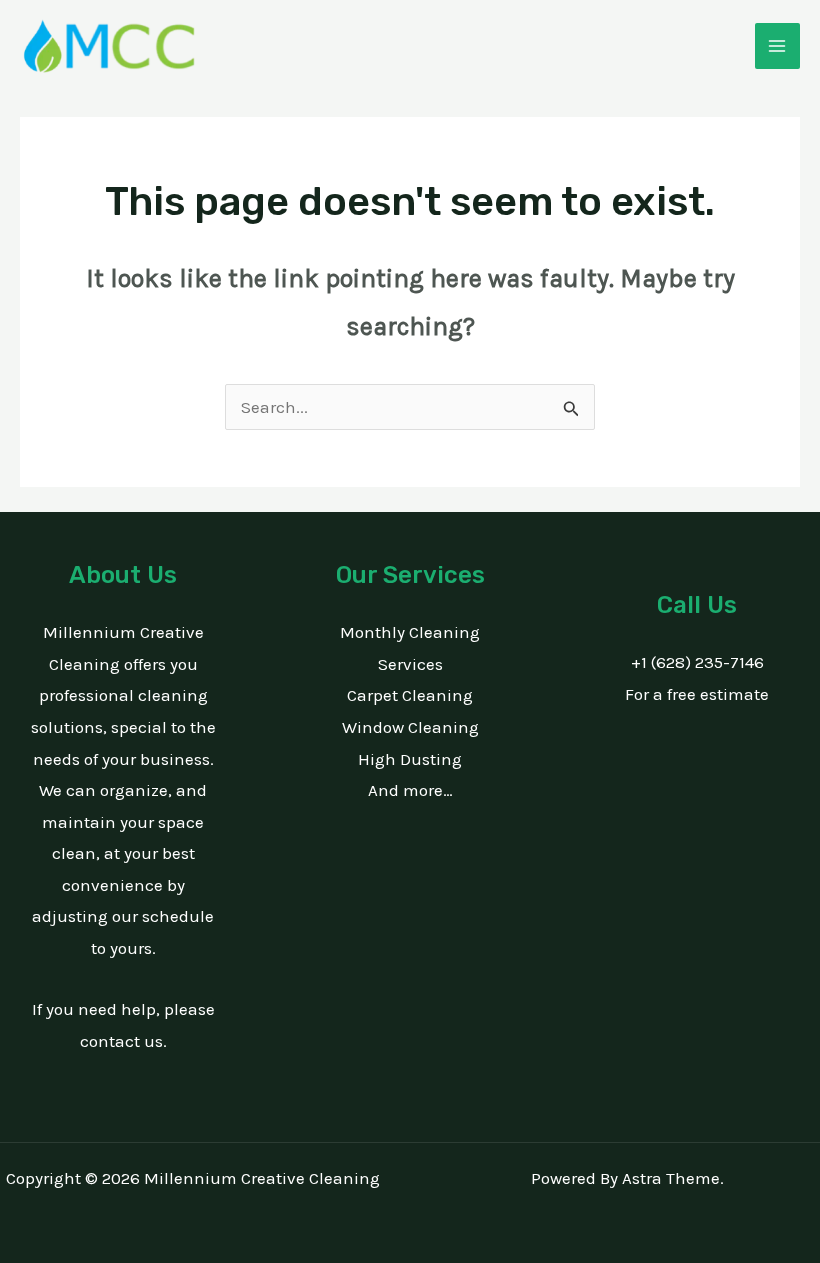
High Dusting (410, 759)
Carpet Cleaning (410, 695)
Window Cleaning (410, 727)
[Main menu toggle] (778, 46)
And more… (410, 790)
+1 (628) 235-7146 (697, 662)
